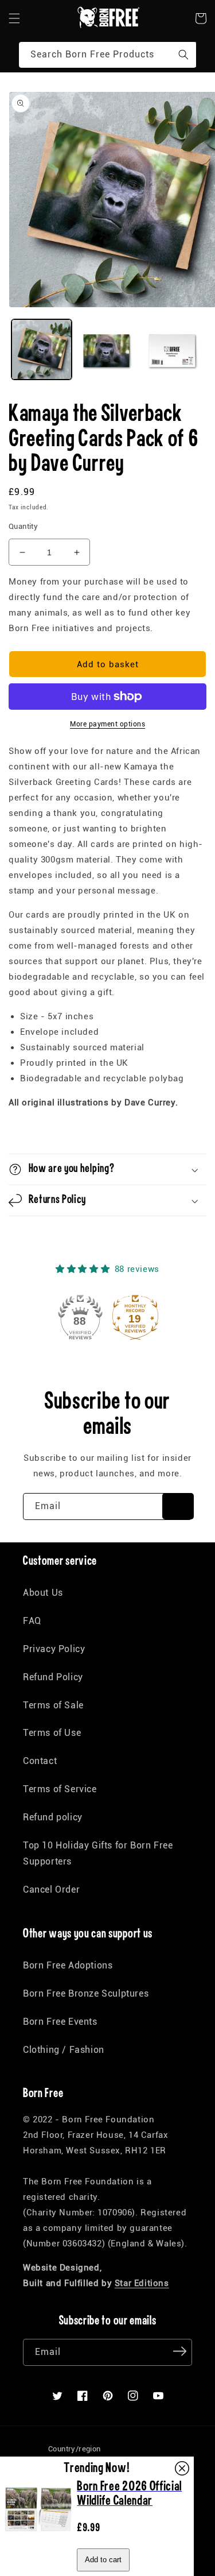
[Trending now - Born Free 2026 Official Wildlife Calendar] (38, 2540)
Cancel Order (51, 1890)
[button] (14, 18)
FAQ (32, 1621)
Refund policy (53, 1817)
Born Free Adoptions (68, 1965)
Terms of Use (52, 1733)
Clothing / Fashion (64, 2050)
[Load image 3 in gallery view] (173, 349)
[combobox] (107, 55)
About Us (43, 1593)
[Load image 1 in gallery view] (42, 349)
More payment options (107, 724)
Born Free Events (60, 2022)
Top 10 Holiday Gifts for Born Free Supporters (98, 1854)
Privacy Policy (54, 1649)
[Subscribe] (178, 1506)
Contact (40, 1761)
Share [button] (33, 1132)
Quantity (23, 526)
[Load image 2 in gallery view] (107, 349)
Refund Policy (53, 1677)
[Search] (183, 55)
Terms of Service (60, 1789)
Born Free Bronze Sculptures (86, 1993)
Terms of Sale (53, 1705)
